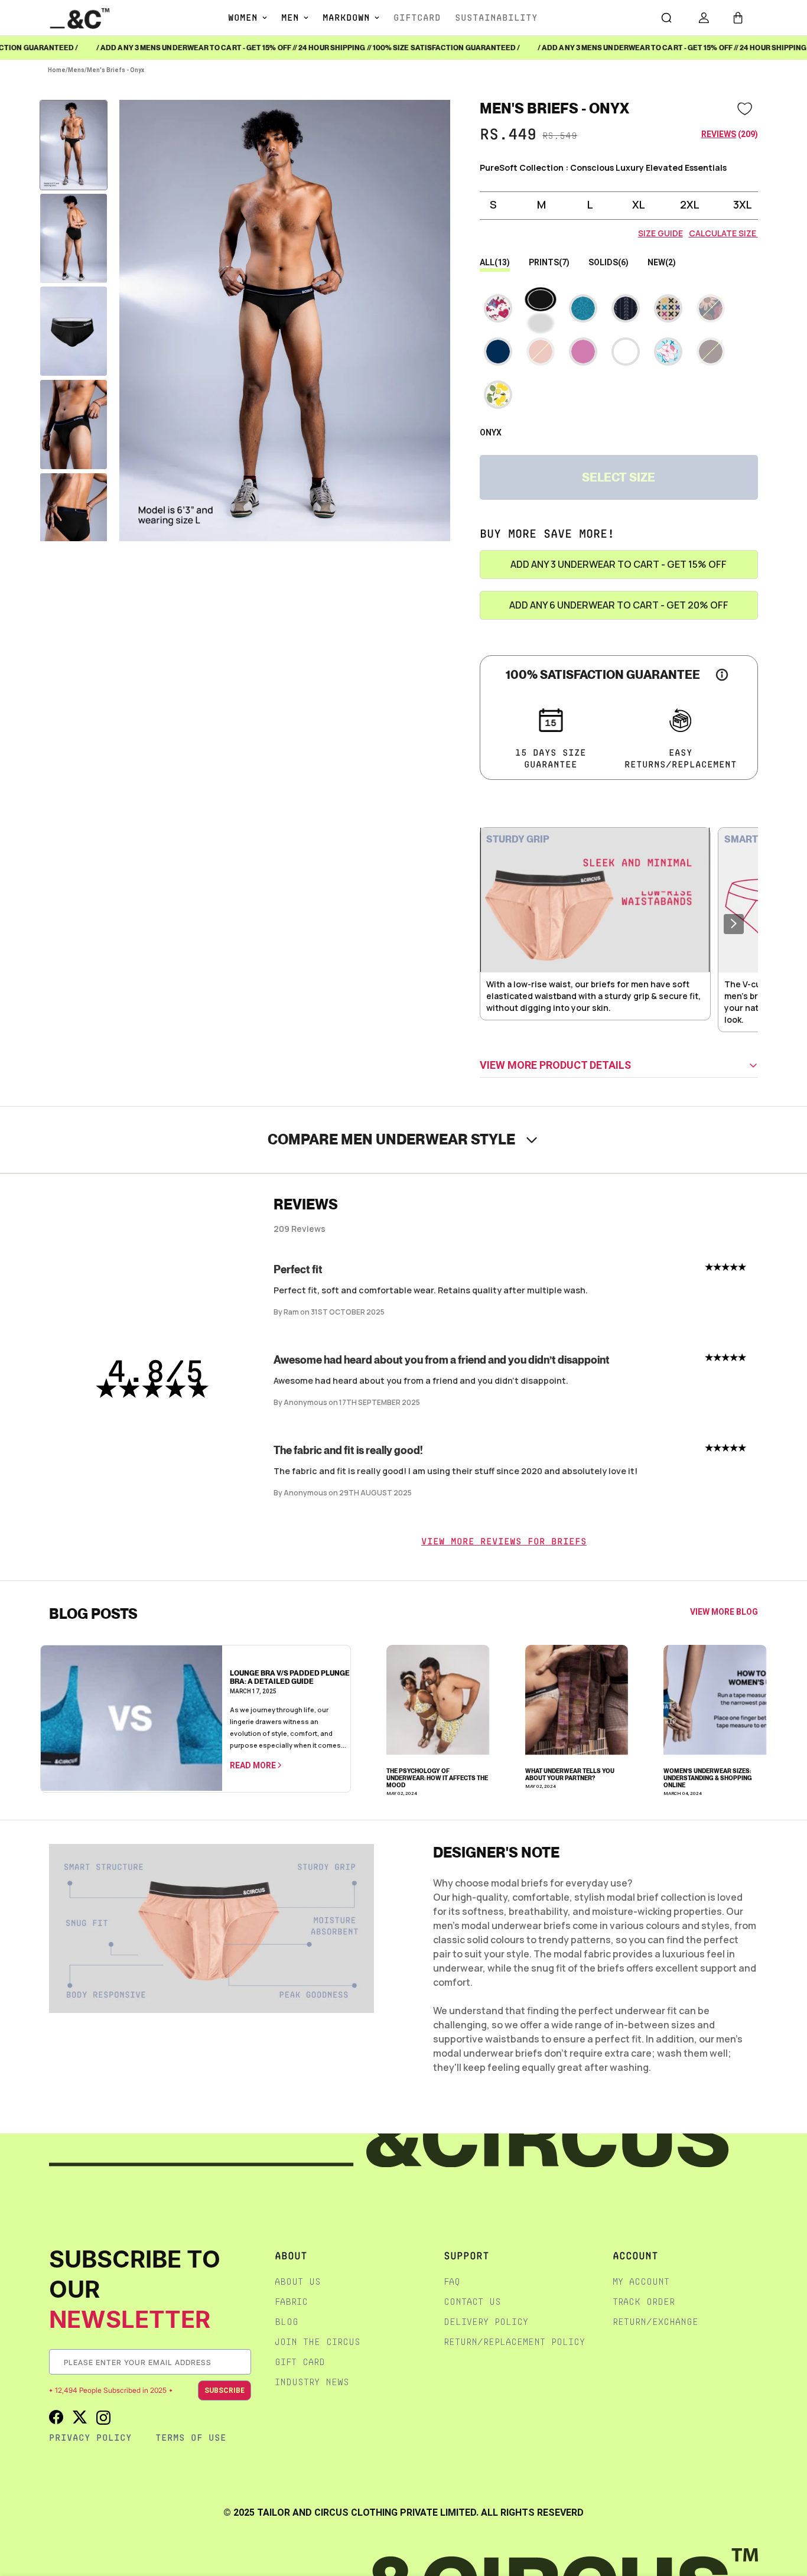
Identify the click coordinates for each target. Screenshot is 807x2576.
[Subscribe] (242, 2362)
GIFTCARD (417, 17)
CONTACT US (472, 2302)
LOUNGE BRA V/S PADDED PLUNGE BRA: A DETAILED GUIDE (290, 1677)
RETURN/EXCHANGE (655, 2322)
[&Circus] (80, 17)
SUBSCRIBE (224, 2390)
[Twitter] (80, 2417)
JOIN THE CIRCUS (318, 2342)
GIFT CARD (300, 2362)
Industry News (312, 2382)
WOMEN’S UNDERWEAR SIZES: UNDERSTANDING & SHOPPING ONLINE (708, 1778)
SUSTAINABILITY (496, 17)
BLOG (287, 2322)
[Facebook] (56, 2417)
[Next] (734, 924)
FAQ (452, 2281)
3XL (743, 204)
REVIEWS (719, 134)
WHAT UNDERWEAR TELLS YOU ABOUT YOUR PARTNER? (570, 1774)
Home (57, 70)
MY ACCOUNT (641, 2281)
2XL (690, 204)
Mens (76, 70)
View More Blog (724, 1612)
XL (639, 204)
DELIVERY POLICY (486, 2322)
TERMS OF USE (191, 2437)
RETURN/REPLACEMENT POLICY (514, 2342)
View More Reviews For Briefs (504, 1541)
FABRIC (291, 2302)
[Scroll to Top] (786, 2513)
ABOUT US (298, 2281)
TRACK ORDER (644, 2302)
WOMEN (243, 17)
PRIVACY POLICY (90, 2437)
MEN (290, 17)
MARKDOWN (346, 17)
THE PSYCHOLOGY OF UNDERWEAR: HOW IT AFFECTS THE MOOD (437, 1778)
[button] (738, 18)
